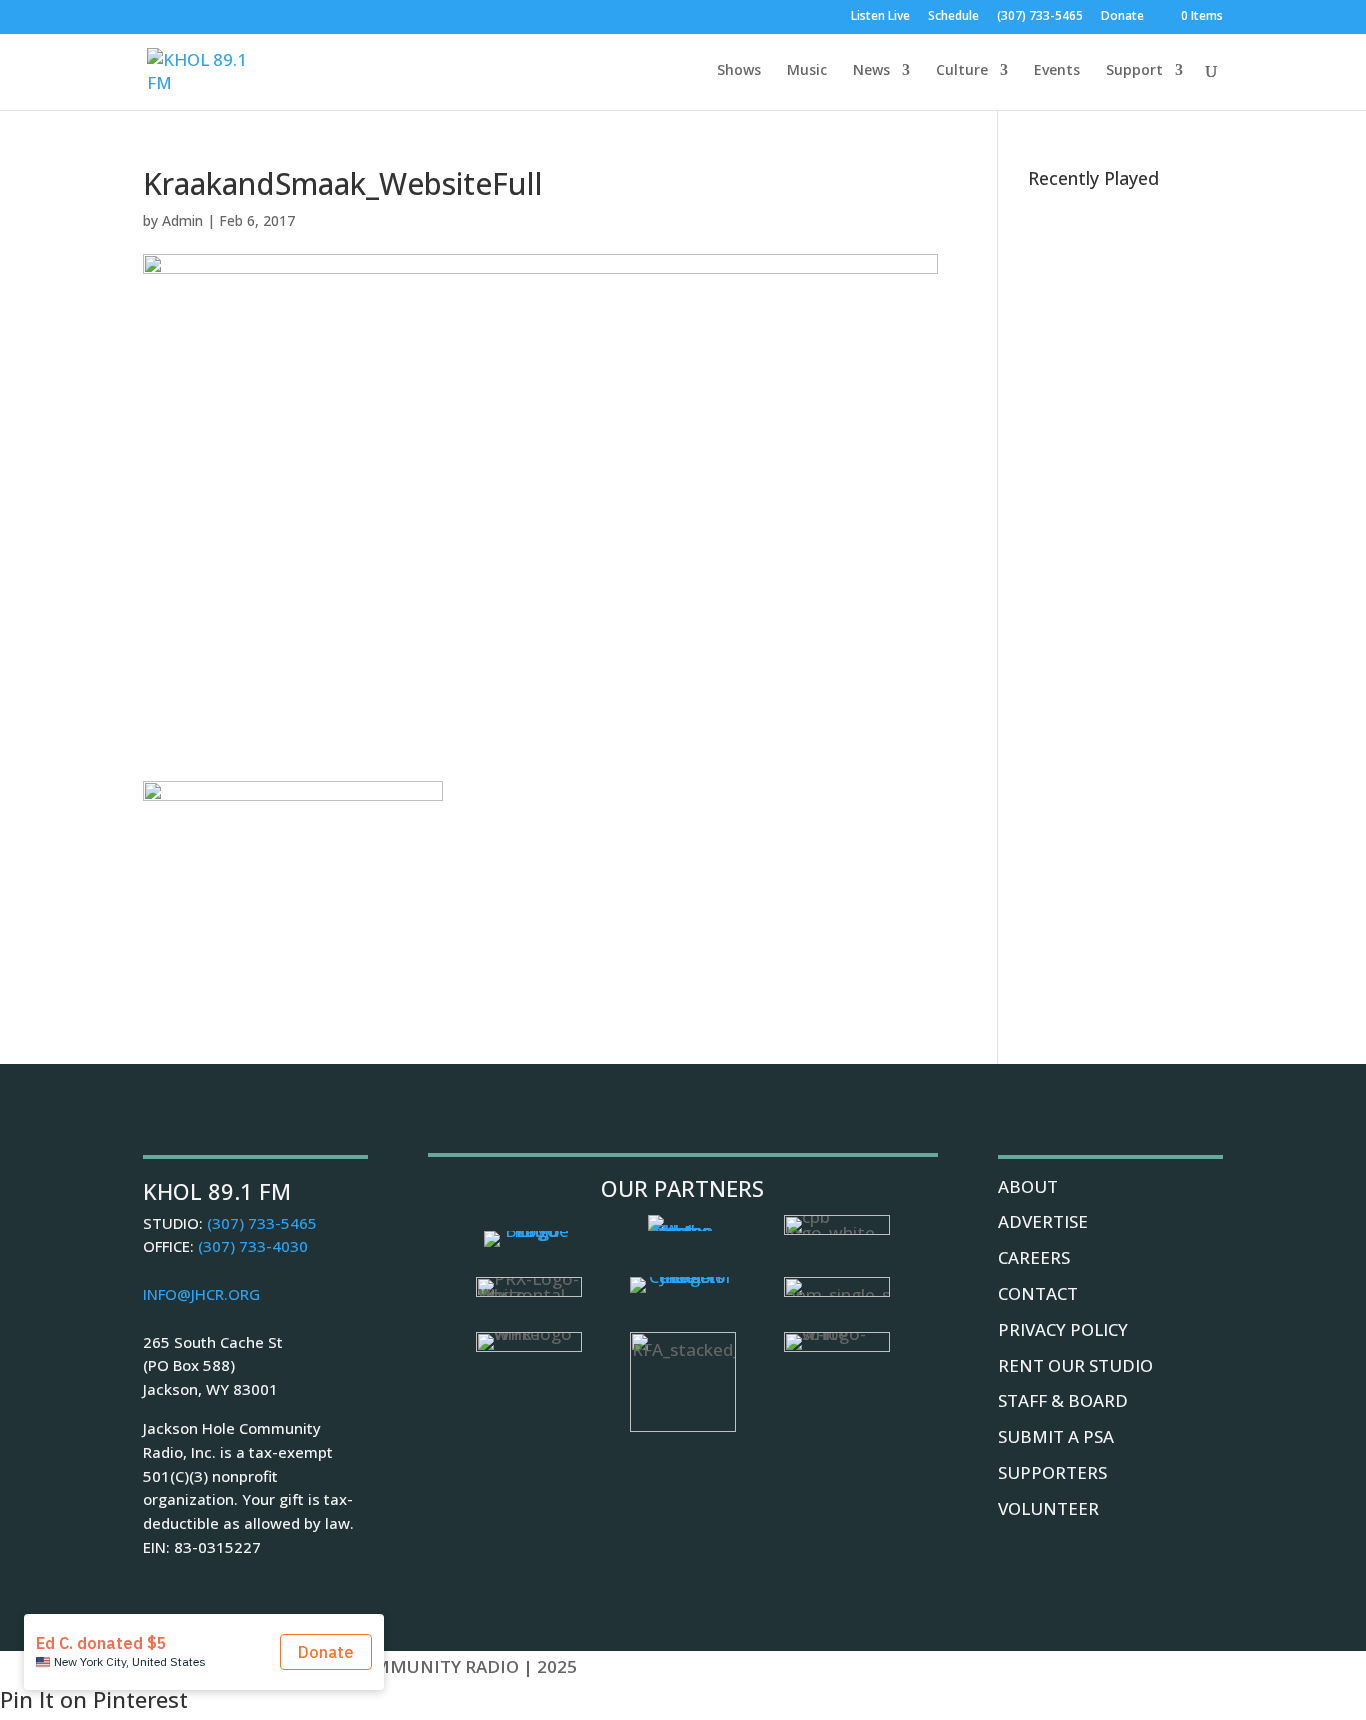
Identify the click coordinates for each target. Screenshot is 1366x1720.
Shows (739, 71)
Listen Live (880, 16)
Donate (1122, 16)
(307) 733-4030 (253, 1246)
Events (1057, 71)
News (871, 71)
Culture (962, 71)
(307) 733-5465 (1040, 16)
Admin (182, 220)
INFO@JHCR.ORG (201, 1294)
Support (1134, 71)
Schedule (953, 16)
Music (807, 71)
